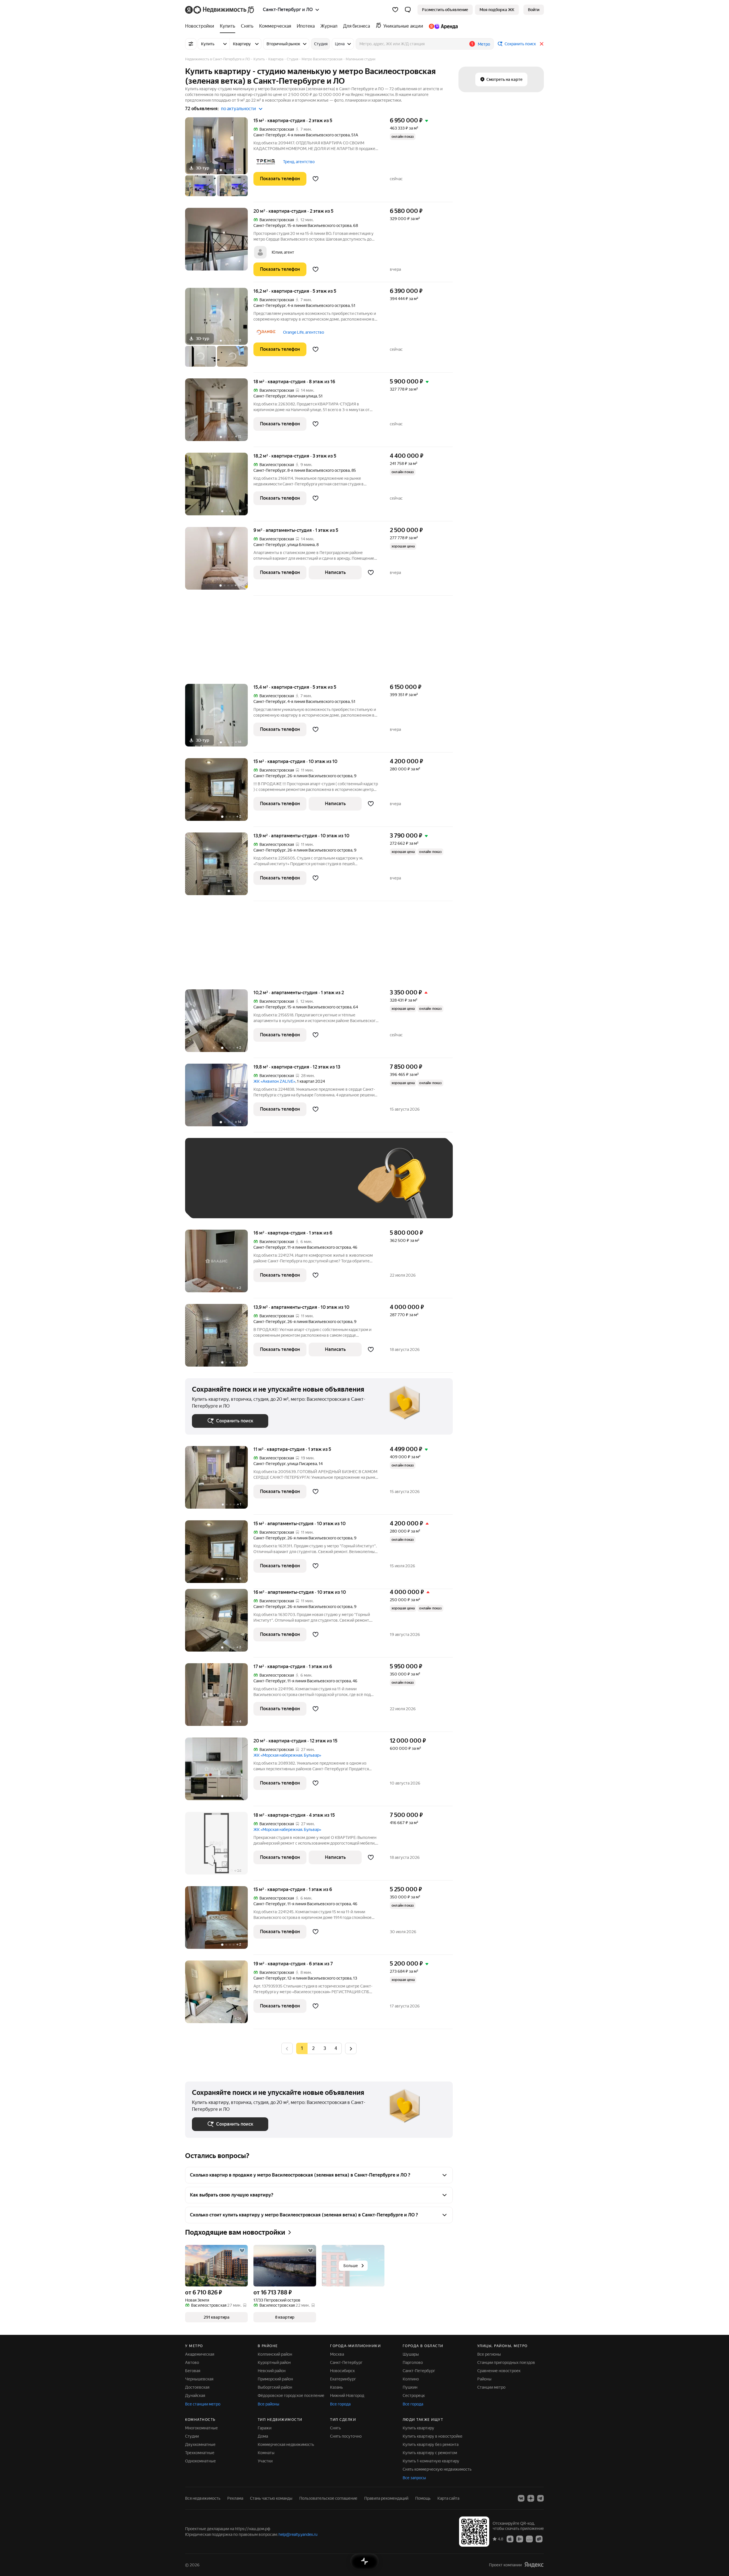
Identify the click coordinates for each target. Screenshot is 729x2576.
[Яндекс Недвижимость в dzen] (531, 2498)
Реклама (235, 2498)
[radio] (313, 2048)
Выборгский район (275, 2387)
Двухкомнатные (200, 2444)
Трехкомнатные (200, 2453)
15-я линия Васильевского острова (319, 225)
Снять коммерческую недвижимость (437, 2469)
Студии (192, 2436)
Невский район (272, 2371)
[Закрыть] (542, 44)
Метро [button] (484, 44)
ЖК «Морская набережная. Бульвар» (287, 1755)
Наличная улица (302, 396)
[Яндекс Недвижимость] (220, 10)
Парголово (413, 2362)
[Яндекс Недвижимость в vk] (521, 2498)
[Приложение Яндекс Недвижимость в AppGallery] (529, 2539)
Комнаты (266, 2453)
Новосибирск (342, 2371)
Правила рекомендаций (386, 2498)
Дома (263, 2436)
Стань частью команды (271, 2498)
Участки (265, 2461)
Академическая (200, 2354)
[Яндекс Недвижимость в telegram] (540, 2498)
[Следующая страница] (351, 2048)
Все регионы (489, 2354)
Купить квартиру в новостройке (433, 2436)
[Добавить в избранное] (316, 179)
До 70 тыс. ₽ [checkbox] (285, 1187)
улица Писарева (302, 1464)
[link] (534, 10)
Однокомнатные (200, 2461)
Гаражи (265, 2428)
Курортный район (274, 2362)
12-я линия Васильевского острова (319, 1978)
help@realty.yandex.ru (298, 2534)
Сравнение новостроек (499, 2371)
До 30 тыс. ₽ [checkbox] (210, 1187)
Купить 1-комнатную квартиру (431, 2461)
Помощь (423, 2498)
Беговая (193, 2371)
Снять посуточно (346, 2436)
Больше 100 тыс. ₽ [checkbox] (217, 1203)
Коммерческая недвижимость (286, 2444)
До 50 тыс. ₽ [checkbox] (248, 1187)
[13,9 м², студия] (219, 867)
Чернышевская (199, 2379)
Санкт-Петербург (270, 135)
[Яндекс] (534, 2565)
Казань (336, 2387)
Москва (337, 2354)
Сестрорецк (414, 2395)
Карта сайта (448, 2498)
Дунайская (195, 2395)
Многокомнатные (201, 2428)
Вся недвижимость (203, 2498)
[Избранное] (395, 10)
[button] (408, 10)
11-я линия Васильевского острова (319, 1247)
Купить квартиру (418, 2428)
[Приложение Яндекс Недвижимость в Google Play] (520, 2539)
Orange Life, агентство (304, 332)
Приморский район (275, 2379)
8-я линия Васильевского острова (319, 470)
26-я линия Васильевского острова (320, 776)
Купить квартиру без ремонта (431, 2444)
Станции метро (491, 2387)
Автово (192, 2362)
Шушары (411, 2354)
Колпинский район (275, 2354)
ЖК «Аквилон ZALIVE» (274, 1081)
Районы (484, 2379)
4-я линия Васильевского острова (319, 135)
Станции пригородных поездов (506, 2362)
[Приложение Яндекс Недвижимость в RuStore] (539, 2539)
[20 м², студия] (219, 245)
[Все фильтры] (191, 44)
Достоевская (197, 2387)
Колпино (411, 2379)
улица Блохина (301, 545)
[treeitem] (201, 26)
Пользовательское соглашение (328, 2498)
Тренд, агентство (299, 162)
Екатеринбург (343, 2379)
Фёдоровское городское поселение (291, 2395)
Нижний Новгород (347, 2395)
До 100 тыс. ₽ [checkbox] (324, 1187)
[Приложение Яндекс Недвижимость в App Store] (510, 2539)
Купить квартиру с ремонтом (430, 2453)
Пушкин (410, 2387)
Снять (335, 2428)
